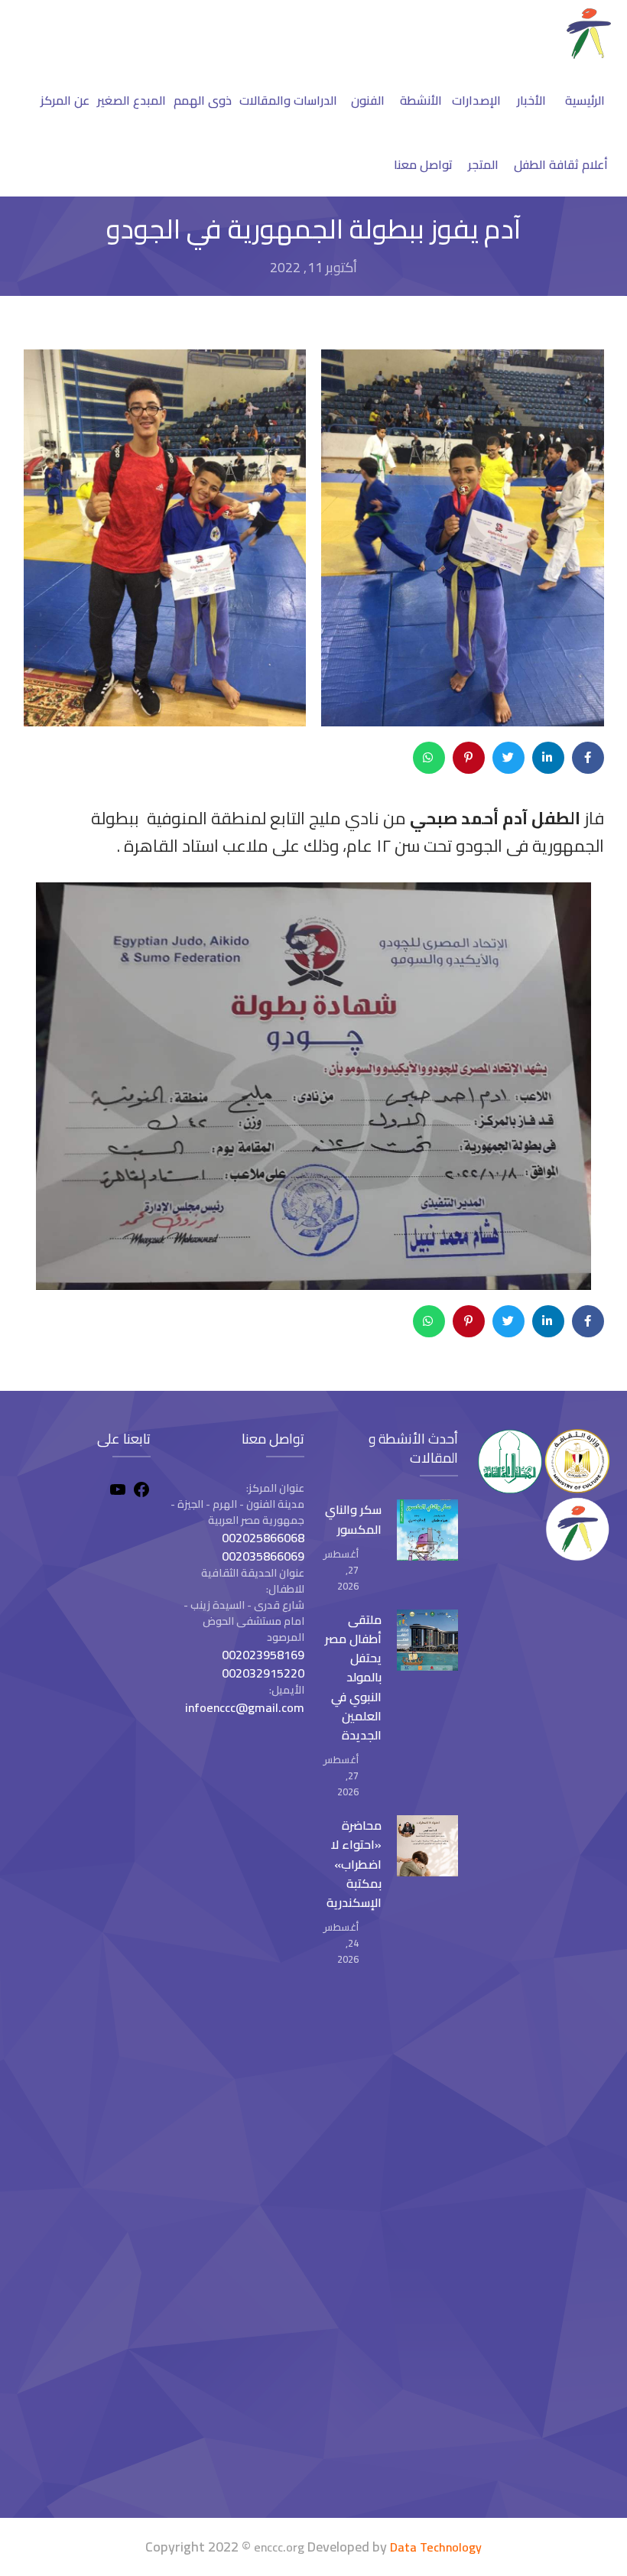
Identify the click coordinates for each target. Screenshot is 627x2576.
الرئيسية (585, 100)
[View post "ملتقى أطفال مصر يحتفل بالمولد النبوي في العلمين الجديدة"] (427, 1640)
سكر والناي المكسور (353, 1519)
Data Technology (436, 2547)
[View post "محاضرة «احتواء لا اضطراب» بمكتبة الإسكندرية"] (427, 1846)
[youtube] (118, 1492)
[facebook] (141, 1492)
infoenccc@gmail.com (245, 1707)
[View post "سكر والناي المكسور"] (427, 1530)
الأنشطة (421, 100)
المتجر (483, 164)
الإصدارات (476, 100)
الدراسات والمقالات (288, 100)
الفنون (368, 100)
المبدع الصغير (132, 100)
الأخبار (531, 100)
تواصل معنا (423, 164)
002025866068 (263, 1538)
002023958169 (263, 1655)
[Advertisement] (83, 2250)
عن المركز (65, 100)
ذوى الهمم (203, 100)
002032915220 (263, 1673)
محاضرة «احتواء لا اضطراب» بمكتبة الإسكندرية (354, 1864)
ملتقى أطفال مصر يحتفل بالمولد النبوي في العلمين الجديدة (353, 1677)
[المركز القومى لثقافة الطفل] (589, 54)
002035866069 (263, 1556)
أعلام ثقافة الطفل (561, 164)
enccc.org (279, 2547)
